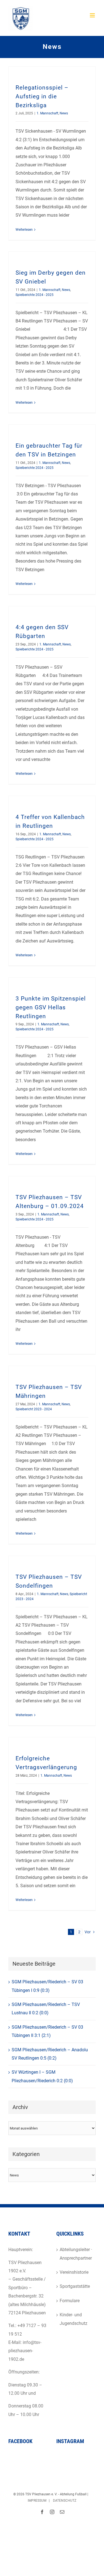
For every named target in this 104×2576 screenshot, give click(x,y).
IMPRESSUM (37, 2501)
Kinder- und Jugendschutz (73, 2319)
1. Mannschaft (47, 113)
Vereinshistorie (74, 2272)
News (64, 113)
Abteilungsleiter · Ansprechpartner (76, 2254)
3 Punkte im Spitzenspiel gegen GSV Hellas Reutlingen (51, 1007)
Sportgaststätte (75, 2286)
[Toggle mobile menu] (93, 15)
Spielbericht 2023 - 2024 (34, 1409)
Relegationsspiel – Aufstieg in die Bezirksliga (42, 96)
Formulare (70, 2301)
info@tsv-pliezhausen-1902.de (25, 2351)
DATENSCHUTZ (65, 2501)
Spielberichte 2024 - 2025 (35, 295)
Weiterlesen (24, 230)
